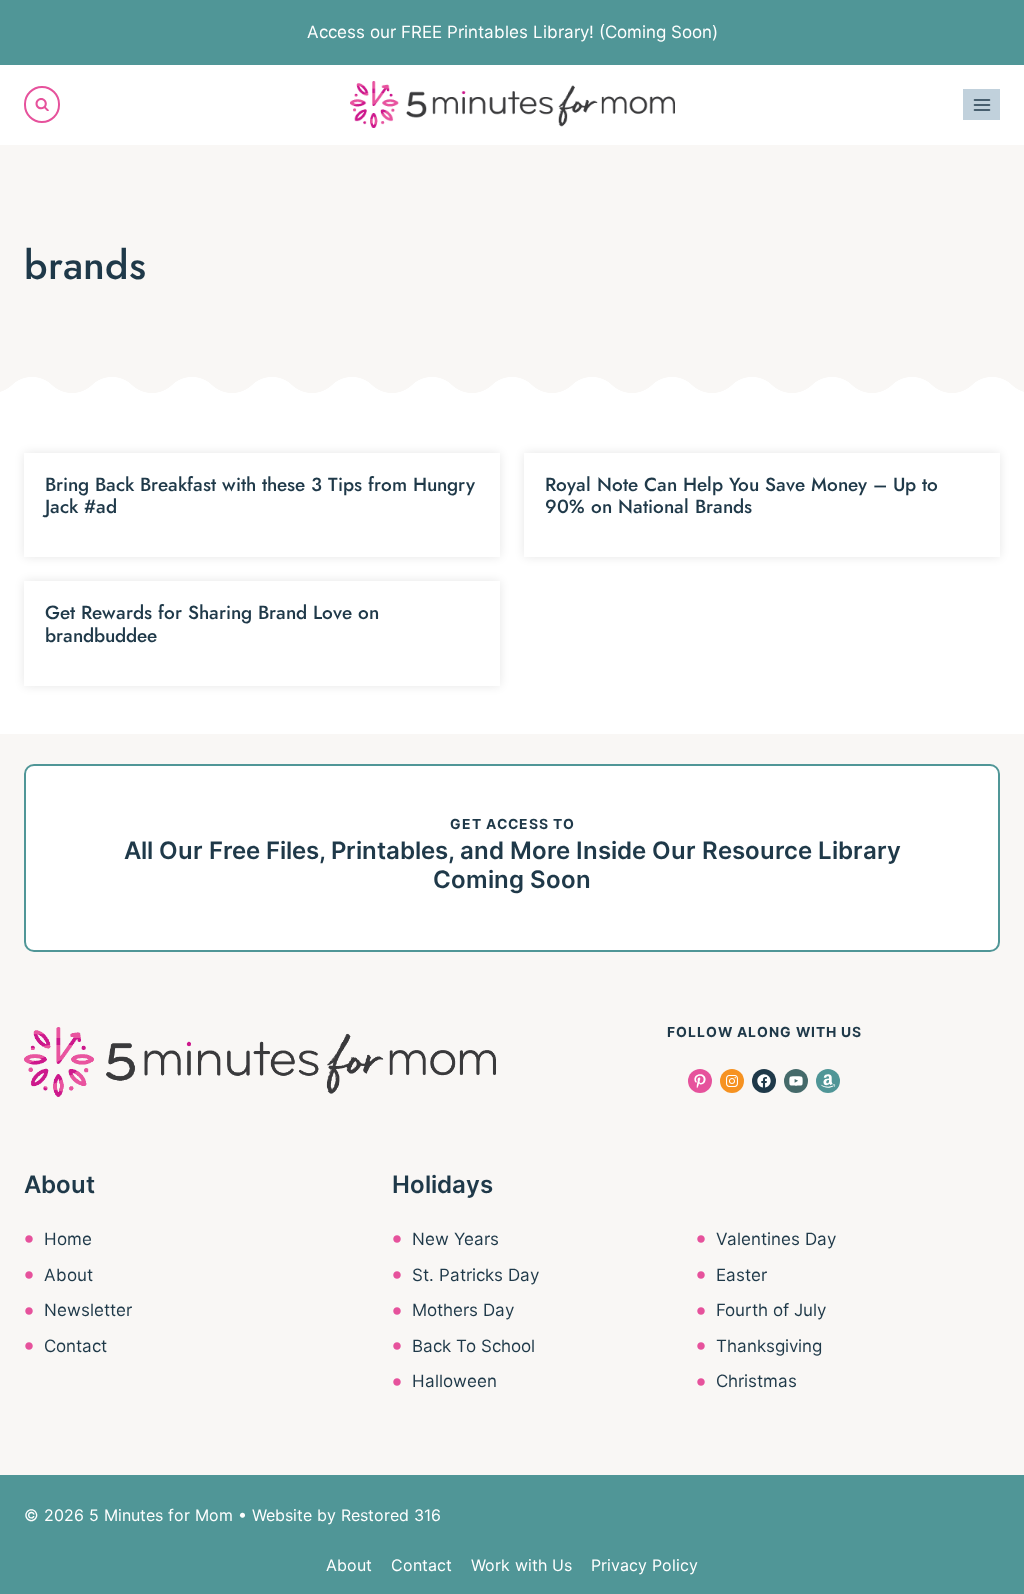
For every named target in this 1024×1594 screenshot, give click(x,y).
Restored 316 (391, 1515)
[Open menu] (981, 104)
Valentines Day (776, 1239)
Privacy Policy (644, 1565)
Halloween (454, 1381)
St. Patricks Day (475, 1275)
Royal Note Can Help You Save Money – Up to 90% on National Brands (741, 496)
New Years (455, 1239)
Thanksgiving (769, 1346)
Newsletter (88, 1310)
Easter (741, 1275)
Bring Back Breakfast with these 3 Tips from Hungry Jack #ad (260, 496)
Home (68, 1239)
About (68, 1275)
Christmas (756, 1381)
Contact (75, 1346)
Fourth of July (771, 1310)
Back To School (473, 1346)
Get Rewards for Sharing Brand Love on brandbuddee (212, 624)
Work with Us (521, 1565)
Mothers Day (463, 1310)
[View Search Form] (42, 104)
